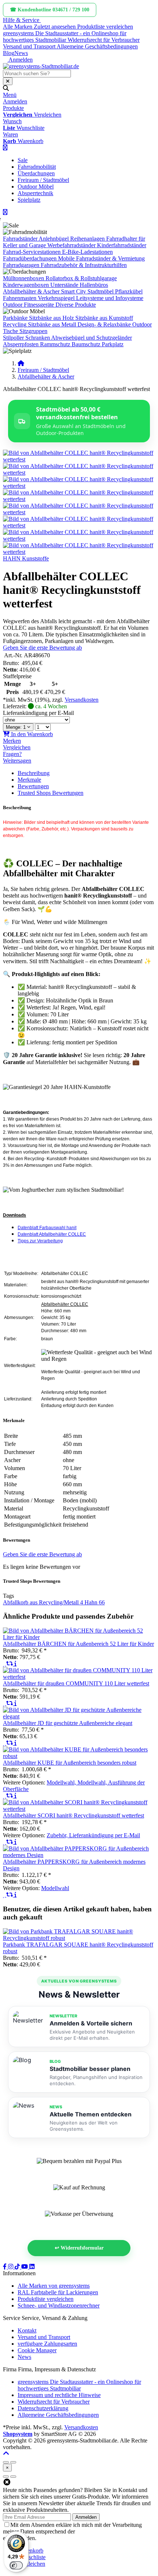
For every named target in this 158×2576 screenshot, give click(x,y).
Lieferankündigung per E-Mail (38, 713)
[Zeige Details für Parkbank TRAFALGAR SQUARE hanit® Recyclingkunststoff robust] (79, 1938)
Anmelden (86, 2517)
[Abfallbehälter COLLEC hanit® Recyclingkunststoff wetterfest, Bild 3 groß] (79, 486)
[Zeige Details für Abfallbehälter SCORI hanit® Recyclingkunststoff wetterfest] (79, 1809)
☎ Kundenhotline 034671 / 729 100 (50, 10)
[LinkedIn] (32, 2267)
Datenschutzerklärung (102, 2531)
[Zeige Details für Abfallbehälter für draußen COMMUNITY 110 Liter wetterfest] (79, 1677)
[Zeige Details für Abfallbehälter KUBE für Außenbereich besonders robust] (79, 1756)
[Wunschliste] (5, 1664)
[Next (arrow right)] (13, 2477)
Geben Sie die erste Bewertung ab (42, 648)
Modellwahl (55, 1888)
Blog (9, 53)
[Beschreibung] (15, 1664)
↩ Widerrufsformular (79, 2248)
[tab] (30, 2551)
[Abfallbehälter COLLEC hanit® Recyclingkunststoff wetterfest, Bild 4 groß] (79, 499)
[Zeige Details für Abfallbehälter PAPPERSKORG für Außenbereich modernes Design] (79, 1855)
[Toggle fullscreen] (13, 2462)
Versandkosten (82, 700)
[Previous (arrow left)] (6, 2477)
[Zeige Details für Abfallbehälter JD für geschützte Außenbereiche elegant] (79, 1716)
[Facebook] (6, 2267)
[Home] (21, 363)
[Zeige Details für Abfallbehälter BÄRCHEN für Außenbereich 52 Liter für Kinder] (79, 1637)
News (21, 53)
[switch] (16, 2565)
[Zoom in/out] (6, 2462)
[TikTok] (18, 2267)
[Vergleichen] (10, 1664)
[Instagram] (11, 2267)
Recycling (15, 324)
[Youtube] (25, 2267)
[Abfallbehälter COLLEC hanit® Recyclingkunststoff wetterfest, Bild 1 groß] (79, 459)
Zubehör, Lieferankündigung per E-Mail (93, 1835)
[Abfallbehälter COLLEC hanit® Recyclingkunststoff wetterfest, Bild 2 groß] (79, 473)
